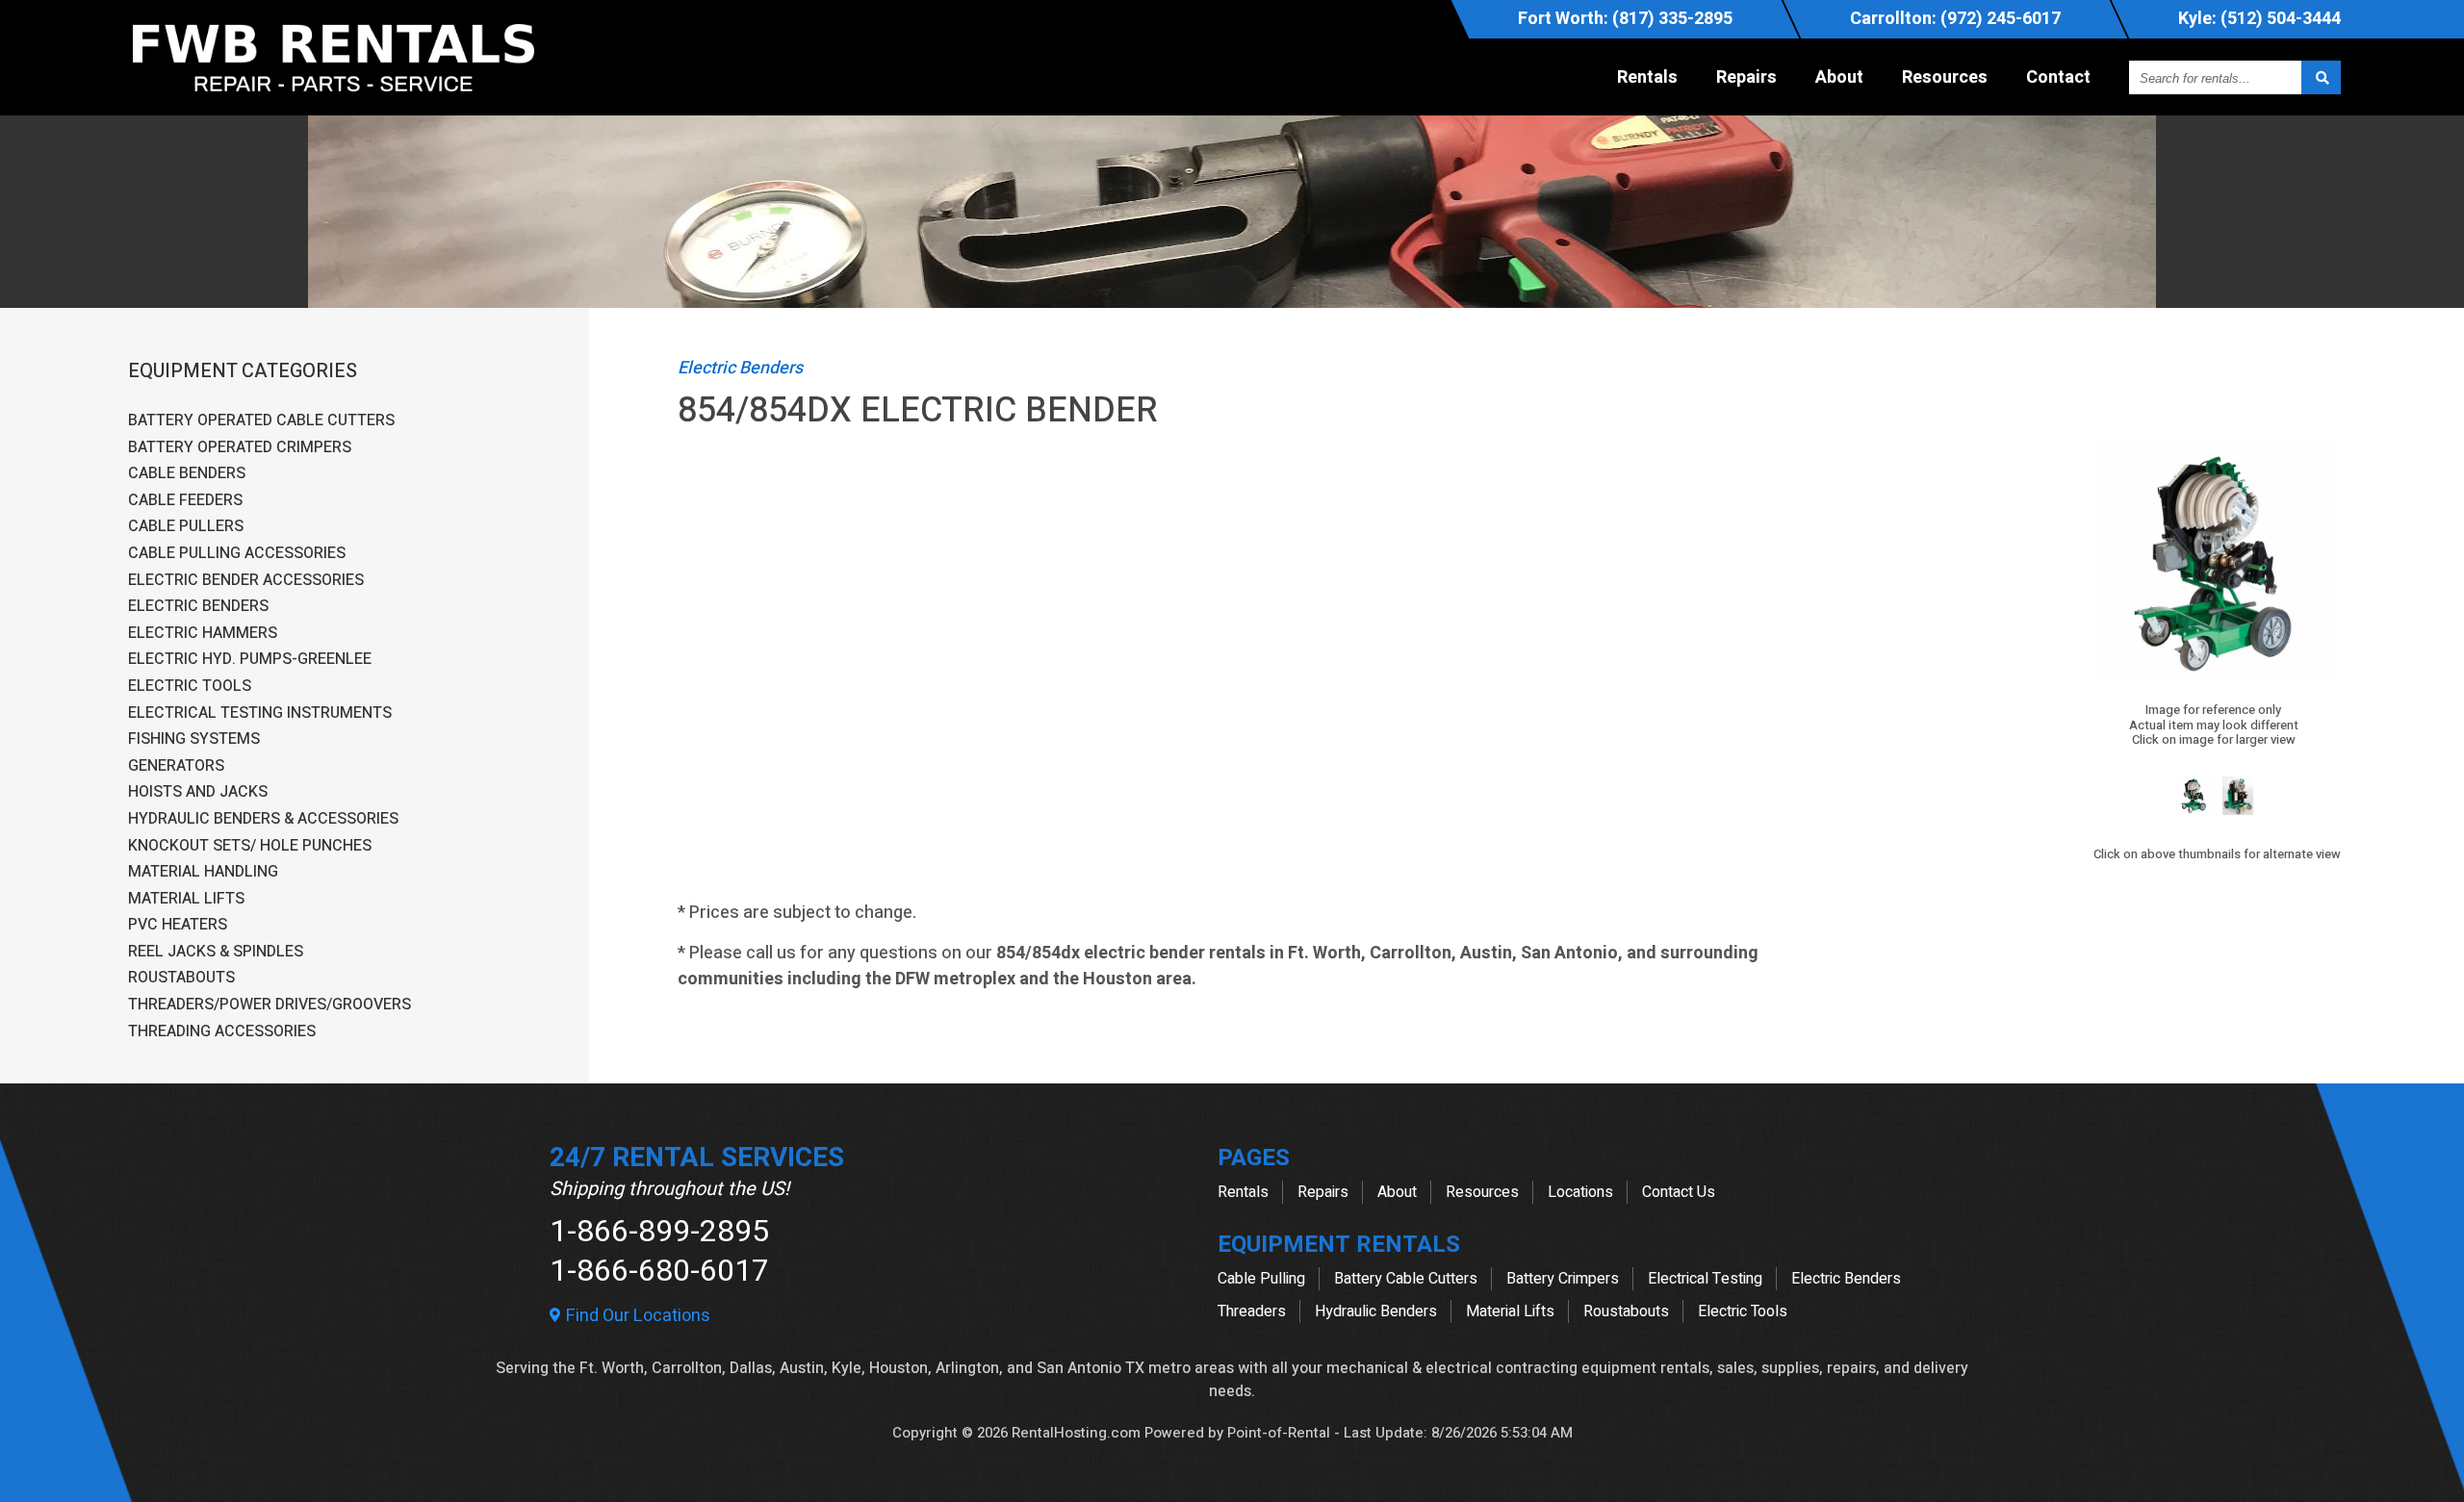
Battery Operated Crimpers (240, 448)
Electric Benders (198, 607)
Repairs (1746, 77)
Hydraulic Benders (1376, 1311)
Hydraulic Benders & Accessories (263, 820)
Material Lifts (186, 900)
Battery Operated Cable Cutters (261, 421)
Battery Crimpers (1563, 1279)
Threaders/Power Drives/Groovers (269, 1006)
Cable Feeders (185, 501)
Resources (1945, 77)
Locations (1580, 1192)
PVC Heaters (178, 926)
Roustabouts (181, 979)
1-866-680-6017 (659, 1271)
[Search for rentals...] (2321, 78)
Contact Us (1679, 1192)
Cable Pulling (1261, 1279)
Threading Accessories (222, 1032)
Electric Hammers (203, 634)
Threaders (1252, 1311)
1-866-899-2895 (659, 1231)
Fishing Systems (194, 740)
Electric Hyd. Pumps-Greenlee (250, 660)
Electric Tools (190, 687)
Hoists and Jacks (198, 793)
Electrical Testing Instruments (260, 714)
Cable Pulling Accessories (237, 554)
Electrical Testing (1705, 1279)
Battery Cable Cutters (1406, 1279)
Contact (2058, 77)
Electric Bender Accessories (246, 581)
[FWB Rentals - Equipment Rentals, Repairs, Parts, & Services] (334, 96)
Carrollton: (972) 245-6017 (1955, 19)
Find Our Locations (636, 1316)
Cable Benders (187, 474)
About (1839, 77)
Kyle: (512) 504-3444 (2259, 19)
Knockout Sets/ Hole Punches (250, 847)
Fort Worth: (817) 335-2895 (1625, 19)
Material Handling (203, 873)
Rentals (1647, 77)
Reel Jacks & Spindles (216, 953)
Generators (176, 767)
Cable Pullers (186, 527)
